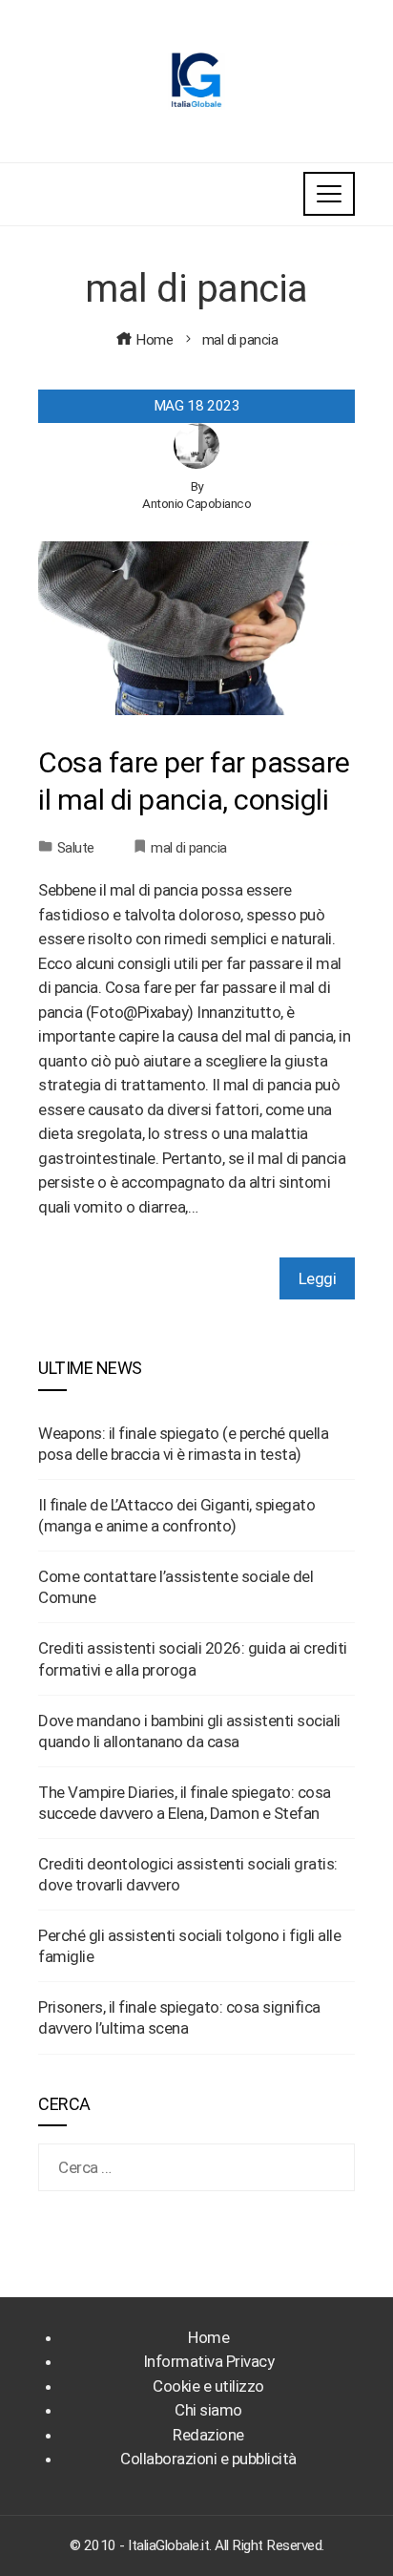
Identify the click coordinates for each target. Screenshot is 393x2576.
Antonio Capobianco (196, 503)
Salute (76, 848)
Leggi (318, 1278)
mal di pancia (189, 848)
